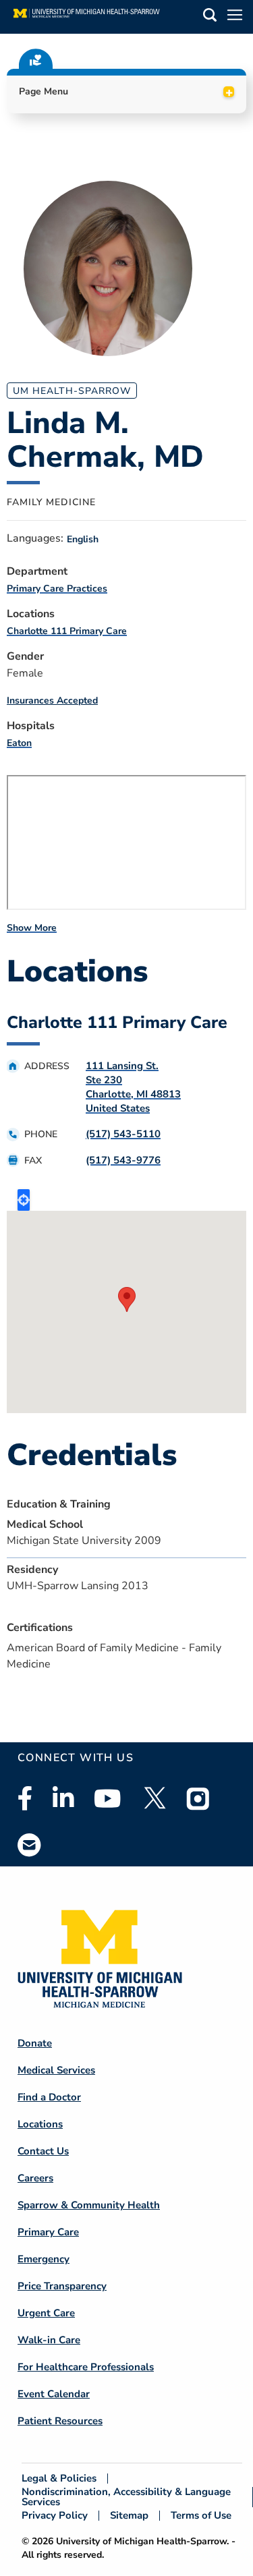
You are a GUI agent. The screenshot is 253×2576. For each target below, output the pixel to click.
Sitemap (129, 2516)
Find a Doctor (49, 2097)
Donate (35, 2043)
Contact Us (43, 2151)
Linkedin (63, 1798)
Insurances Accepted (52, 700)
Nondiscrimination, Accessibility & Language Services (126, 2497)
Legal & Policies (59, 2479)
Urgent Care (46, 2313)
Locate (24, 1200)
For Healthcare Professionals (86, 2367)
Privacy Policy (55, 2516)
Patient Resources (60, 2421)
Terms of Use (201, 2516)
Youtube (108, 1798)
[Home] (87, 17)
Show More (32, 928)
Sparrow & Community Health (89, 2205)
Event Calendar (54, 2394)
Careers (35, 2178)
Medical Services (56, 2070)
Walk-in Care (49, 2340)
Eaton (19, 743)
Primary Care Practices (57, 589)
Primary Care (48, 2232)
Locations (40, 2124)
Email (30, 1844)
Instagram (198, 1798)
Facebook (25, 1798)
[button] (210, 17)
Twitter (154, 1798)
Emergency (44, 2259)
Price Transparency (62, 2286)
